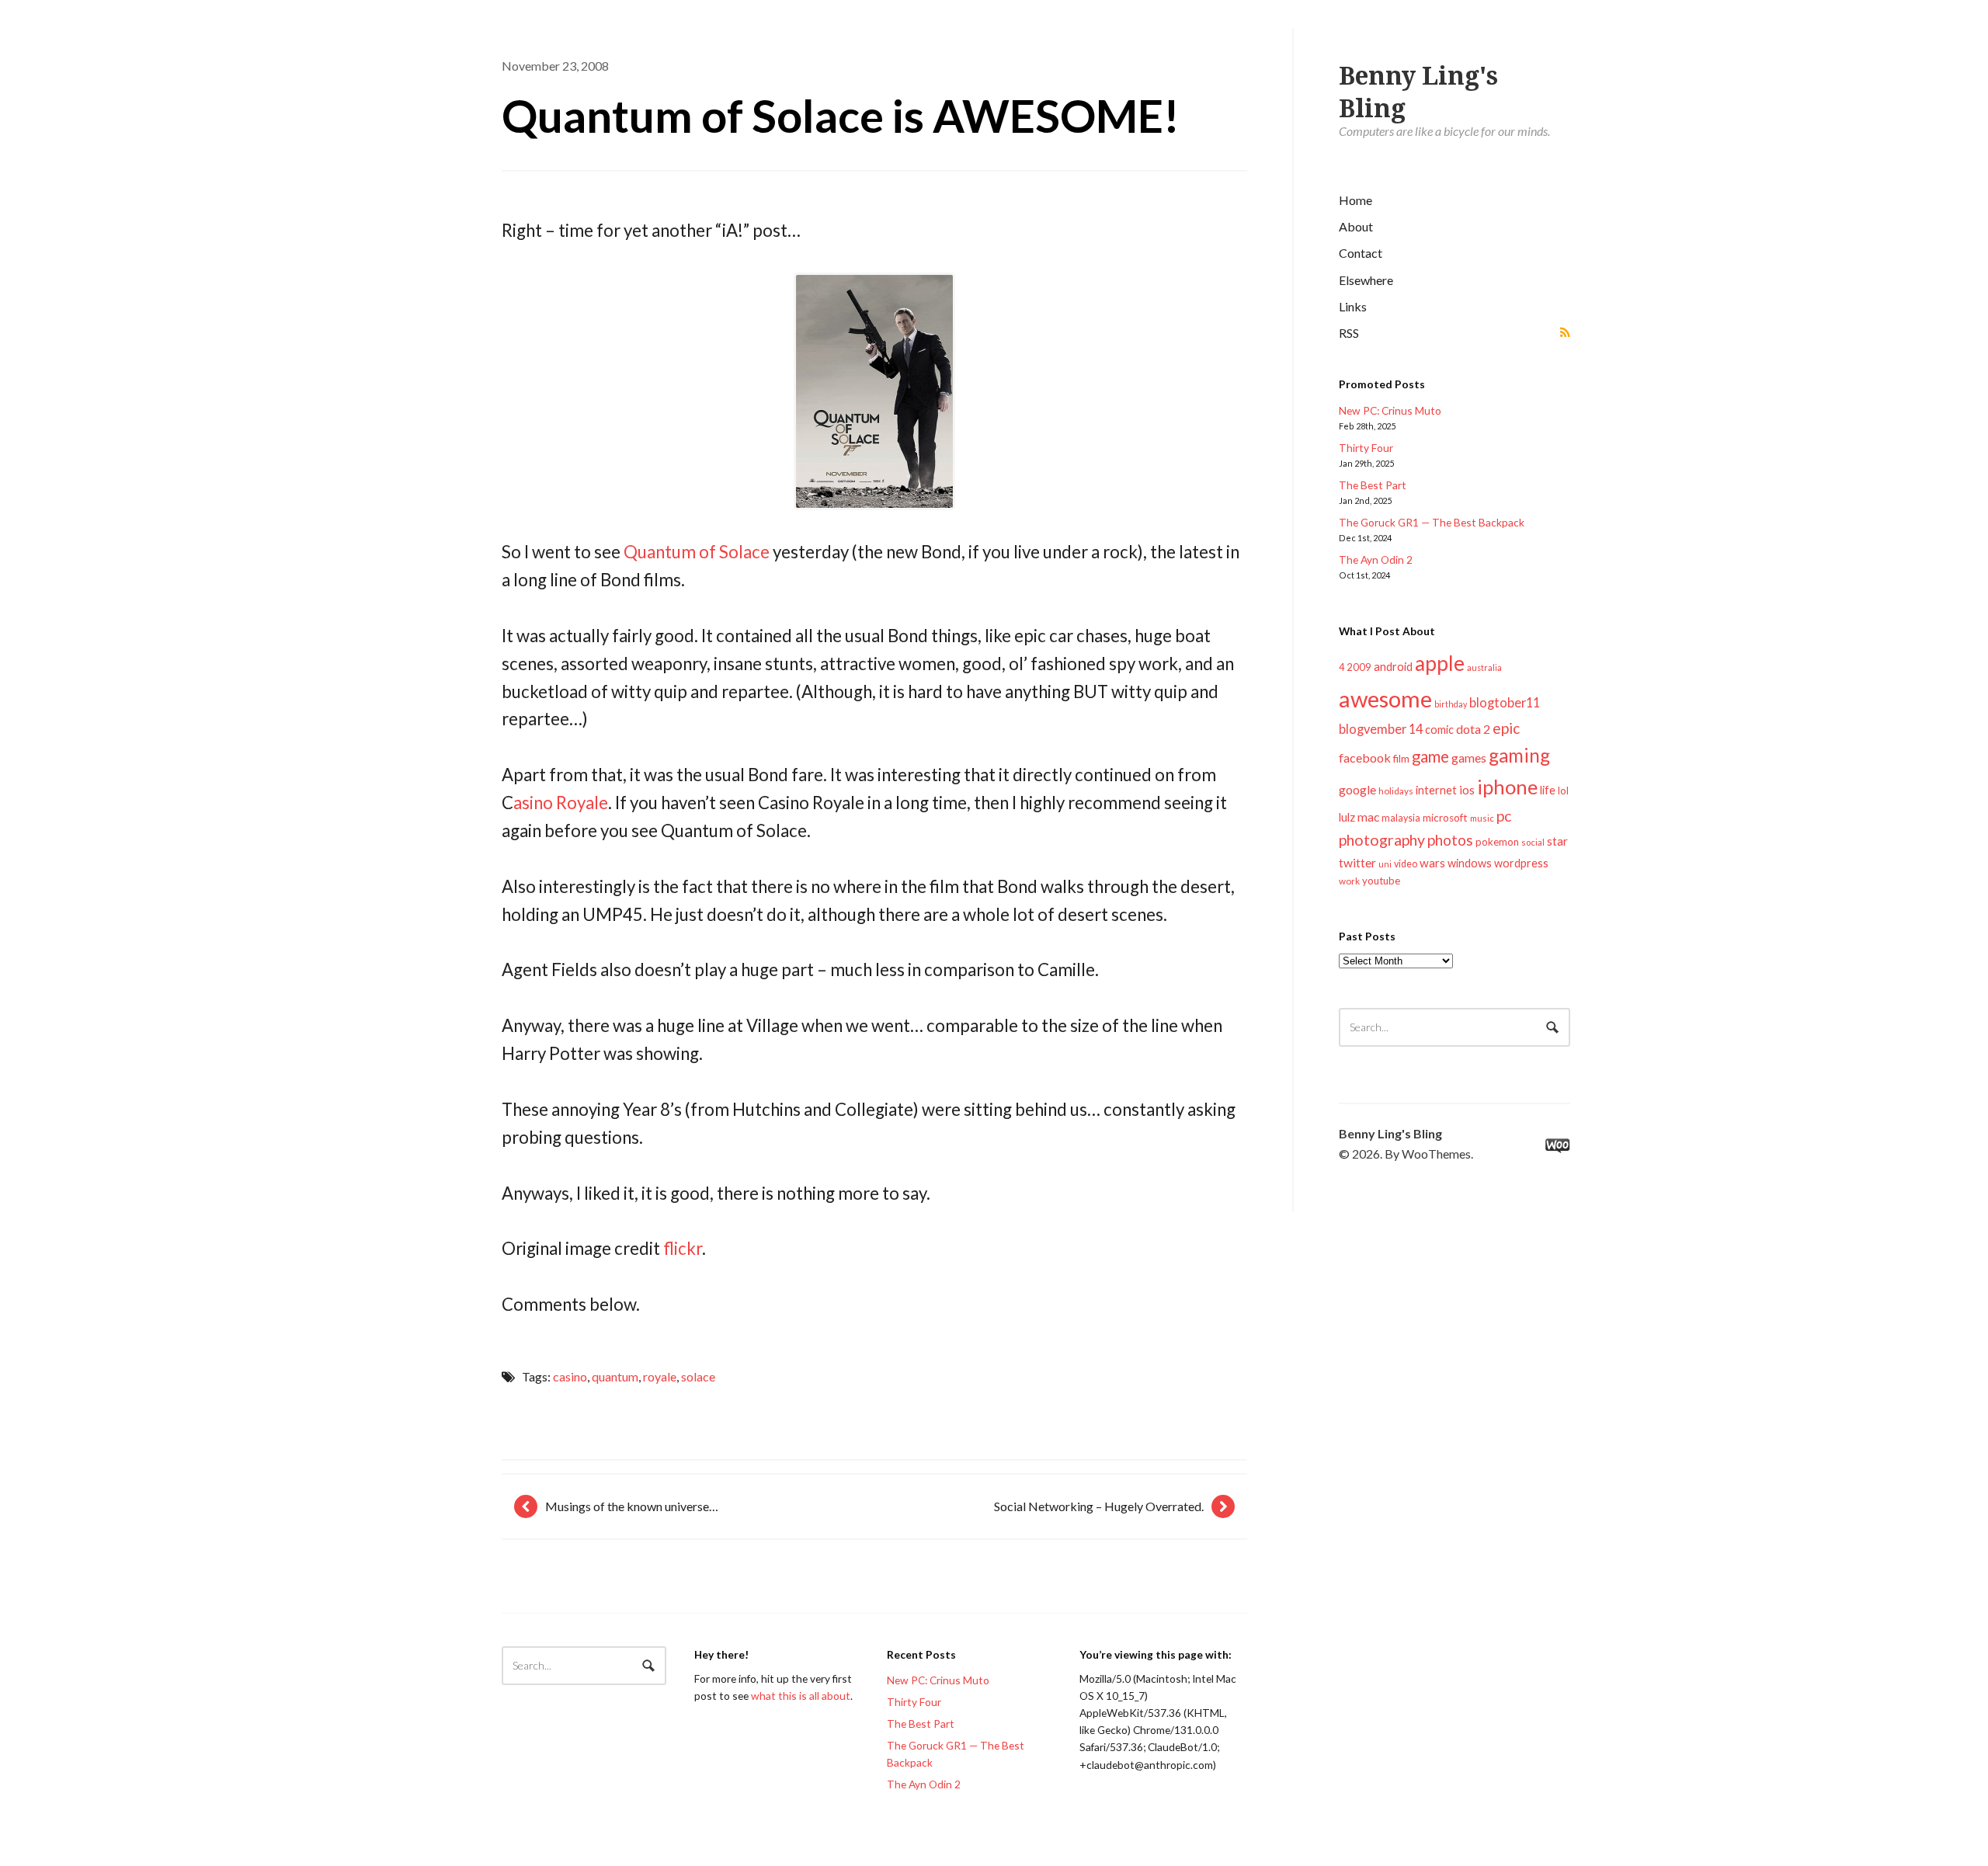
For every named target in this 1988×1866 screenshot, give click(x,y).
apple (1440, 663)
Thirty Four (1366, 448)
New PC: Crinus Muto (1390, 410)
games (1469, 758)
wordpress (1521, 863)
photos (1450, 840)
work (1349, 881)
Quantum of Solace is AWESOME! (841, 115)
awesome (1385, 698)
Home (1355, 200)
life (1548, 790)
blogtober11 (1505, 702)
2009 (1359, 667)
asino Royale (561, 803)
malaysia (1401, 818)
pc (1504, 816)
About (1356, 226)
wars (1432, 863)
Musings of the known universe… (632, 1506)
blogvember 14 (1381, 729)
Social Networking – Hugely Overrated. (1099, 1506)
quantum (615, 1376)
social (1533, 842)
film (1401, 759)
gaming (1519, 755)
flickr (683, 1248)
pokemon (1497, 842)
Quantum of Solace (697, 552)
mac (1368, 817)
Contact (1361, 253)
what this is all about (801, 1696)
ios (1467, 790)
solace (698, 1376)
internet (1436, 790)
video (1406, 864)
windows (1470, 863)
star (1557, 841)
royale (660, 1376)
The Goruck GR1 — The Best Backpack (1432, 522)
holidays (1396, 791)
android (1393, 666)
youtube (1381, 881)
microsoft (1445, 818)
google (1357, 789)
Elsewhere (1366, 280)
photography (1382, 840)
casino (570, 1376)
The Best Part (1373, 485)
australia (1484, 667)
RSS (1349, 333)
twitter (1357, 862)
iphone (1507, 787)
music (1482, 818)
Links (1353, 306)
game (1430, 756)
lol (1563, 791)
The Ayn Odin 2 (1376, 559)
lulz (1347, 817)
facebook (1365, 758)
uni (1385, 864)
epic (1506, 728)
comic (1439, 730)
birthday (1451, 704)
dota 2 (1473, 729)
